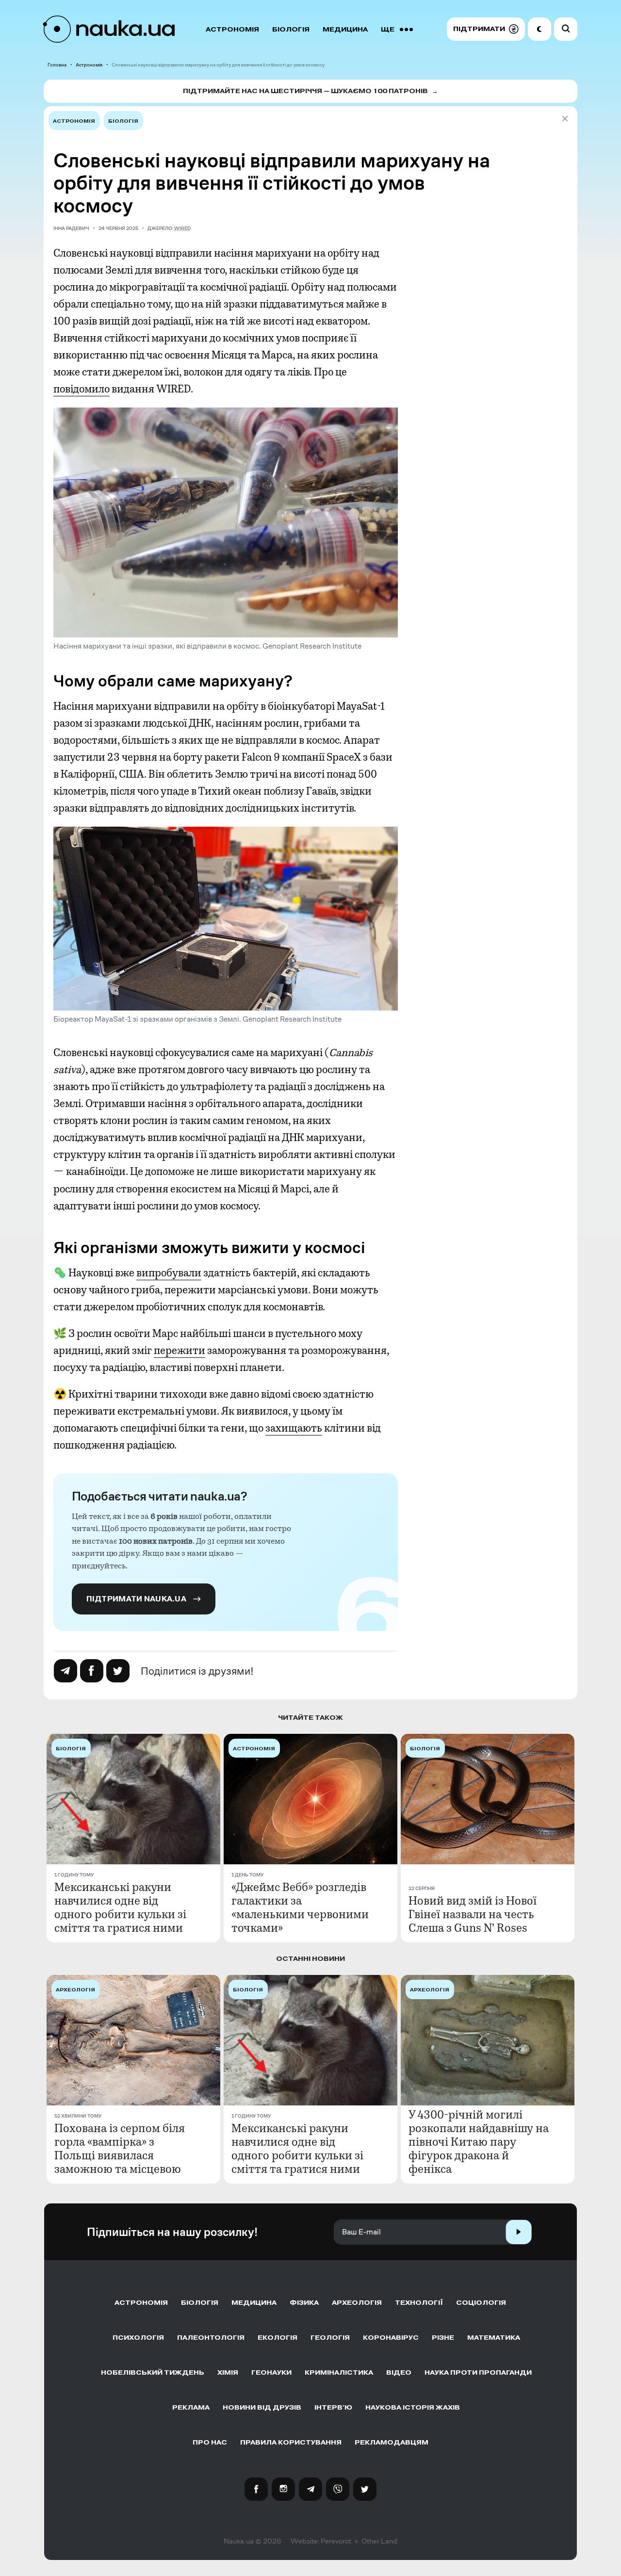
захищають (294, 1428)
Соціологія (481, 2303)
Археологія (357, 2303)
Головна (57, 65)
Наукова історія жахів (413, 2407)
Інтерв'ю (333, 2407)
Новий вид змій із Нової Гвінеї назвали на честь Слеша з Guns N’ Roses (473, 1914)
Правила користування (291, 2442)
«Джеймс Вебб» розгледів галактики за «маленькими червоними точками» (300, 1908)
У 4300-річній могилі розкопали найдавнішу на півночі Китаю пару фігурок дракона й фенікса (479, 2142)
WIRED (182, 228)
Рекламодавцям (392, 2442)
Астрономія (232, 29)
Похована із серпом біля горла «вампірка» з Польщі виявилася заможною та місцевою (120, 2149)
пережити (180, 1351)
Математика (494, 2338)
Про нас (210, 2442)
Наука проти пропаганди (478, 2372)
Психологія (138, 2338)
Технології (419, 2303)
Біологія (291, 29)
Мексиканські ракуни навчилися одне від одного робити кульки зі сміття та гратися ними (120, 1908)
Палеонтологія (211, 2338)
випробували (169, 1273)
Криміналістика (339, 2372)
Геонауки (271, 2372)
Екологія (278, 2338)
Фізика (304, 2303)
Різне (443, 2338)
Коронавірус (391, 2338)
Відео (399, 2372)
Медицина (345, 29)
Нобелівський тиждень (153, 2372)
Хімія (228, 2372)
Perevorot (336, 2541)
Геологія (330, 2338)
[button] (486, 29)
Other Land (379, 2541)
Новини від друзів (262, 2407)
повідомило (82, 389)
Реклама (191, 2407)
